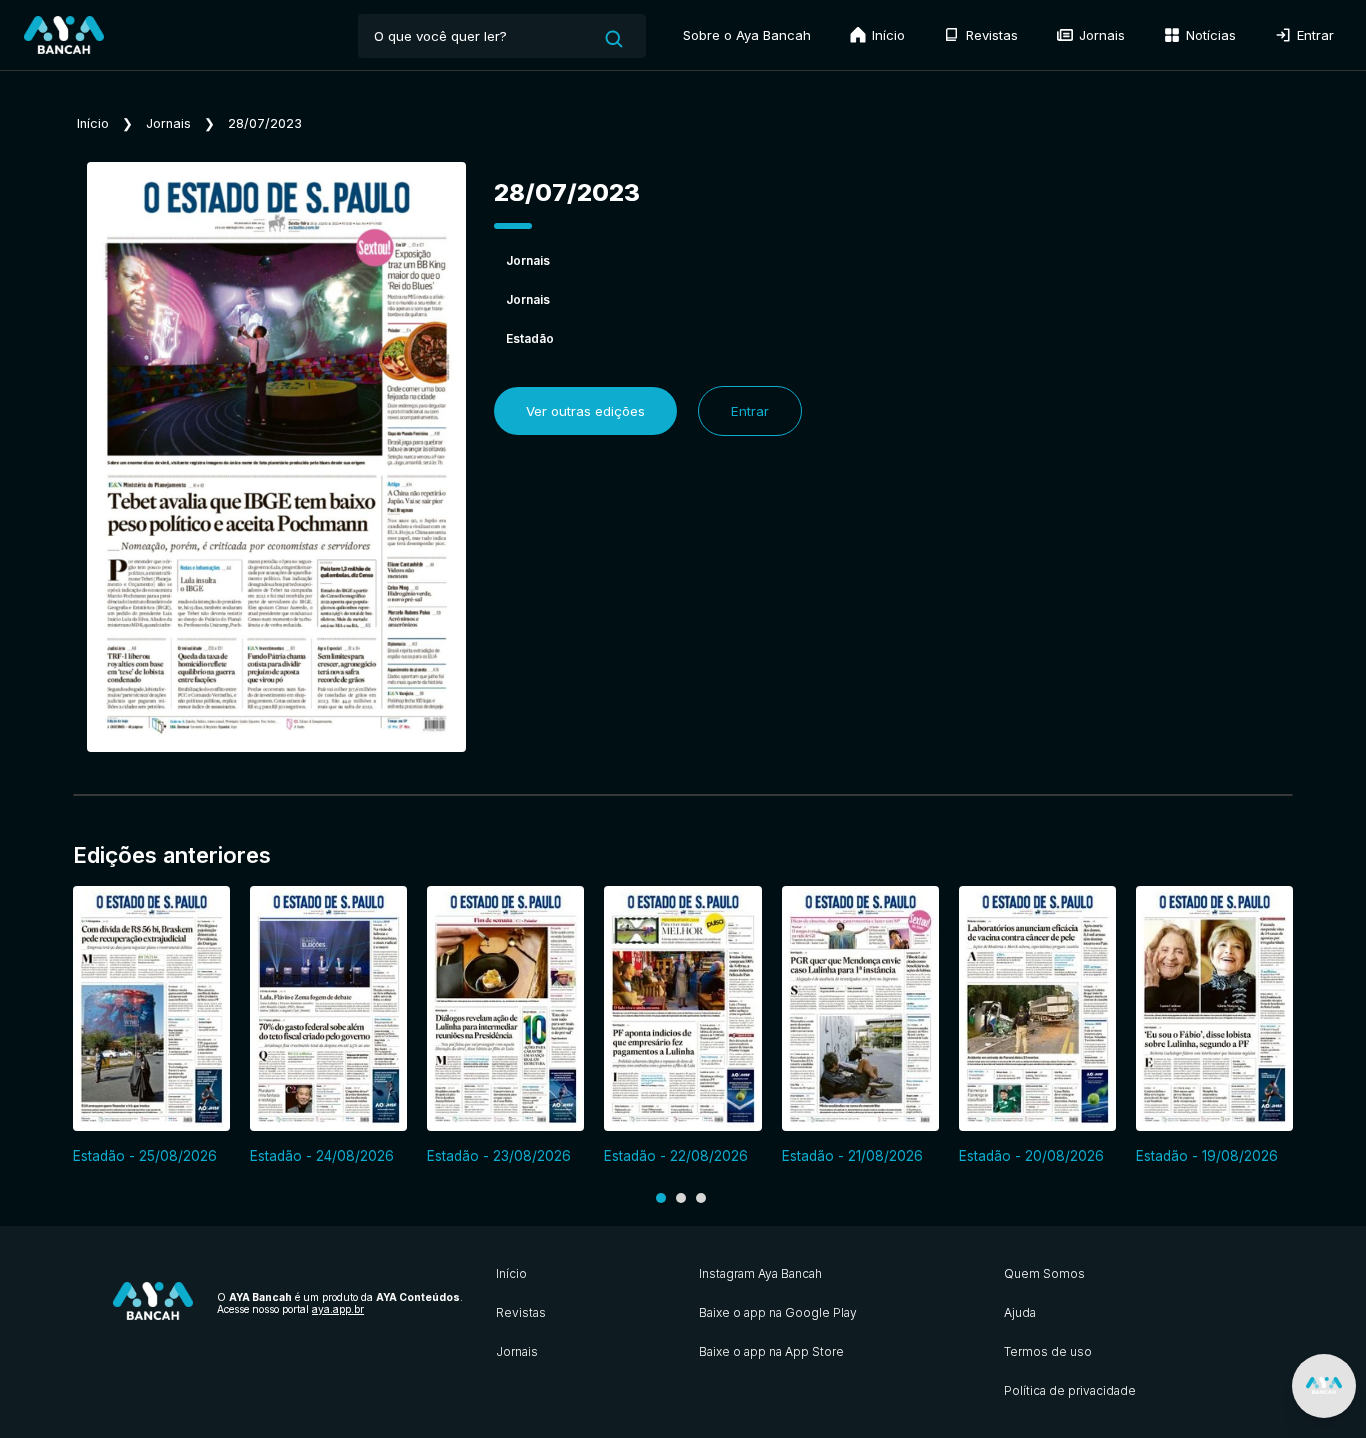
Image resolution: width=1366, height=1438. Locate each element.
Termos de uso (1048, 1351)
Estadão (530, 338)
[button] (661, 1198)
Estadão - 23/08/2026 (499, 1156)
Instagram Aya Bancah (760, 1273)
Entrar (1313, 35)
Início (886, 35)
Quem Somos (1044, 1273)
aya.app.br (338, 1309)
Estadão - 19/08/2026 (1207, 1156)
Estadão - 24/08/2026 (322, 1156)
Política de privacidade (1070, 1390)
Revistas (990, 35)
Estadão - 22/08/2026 (676, 1156)
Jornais (1100, 35)
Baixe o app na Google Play (778, 1312)
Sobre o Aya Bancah (747, 35)
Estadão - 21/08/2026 (852, 1156)
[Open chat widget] (1324, 1386)
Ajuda (1020, 1312)
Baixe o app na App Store (771, 1351)
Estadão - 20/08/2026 (1031, 1156)
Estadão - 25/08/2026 (145, 1156)
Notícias (1209, 35)
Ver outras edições (585, 411)
